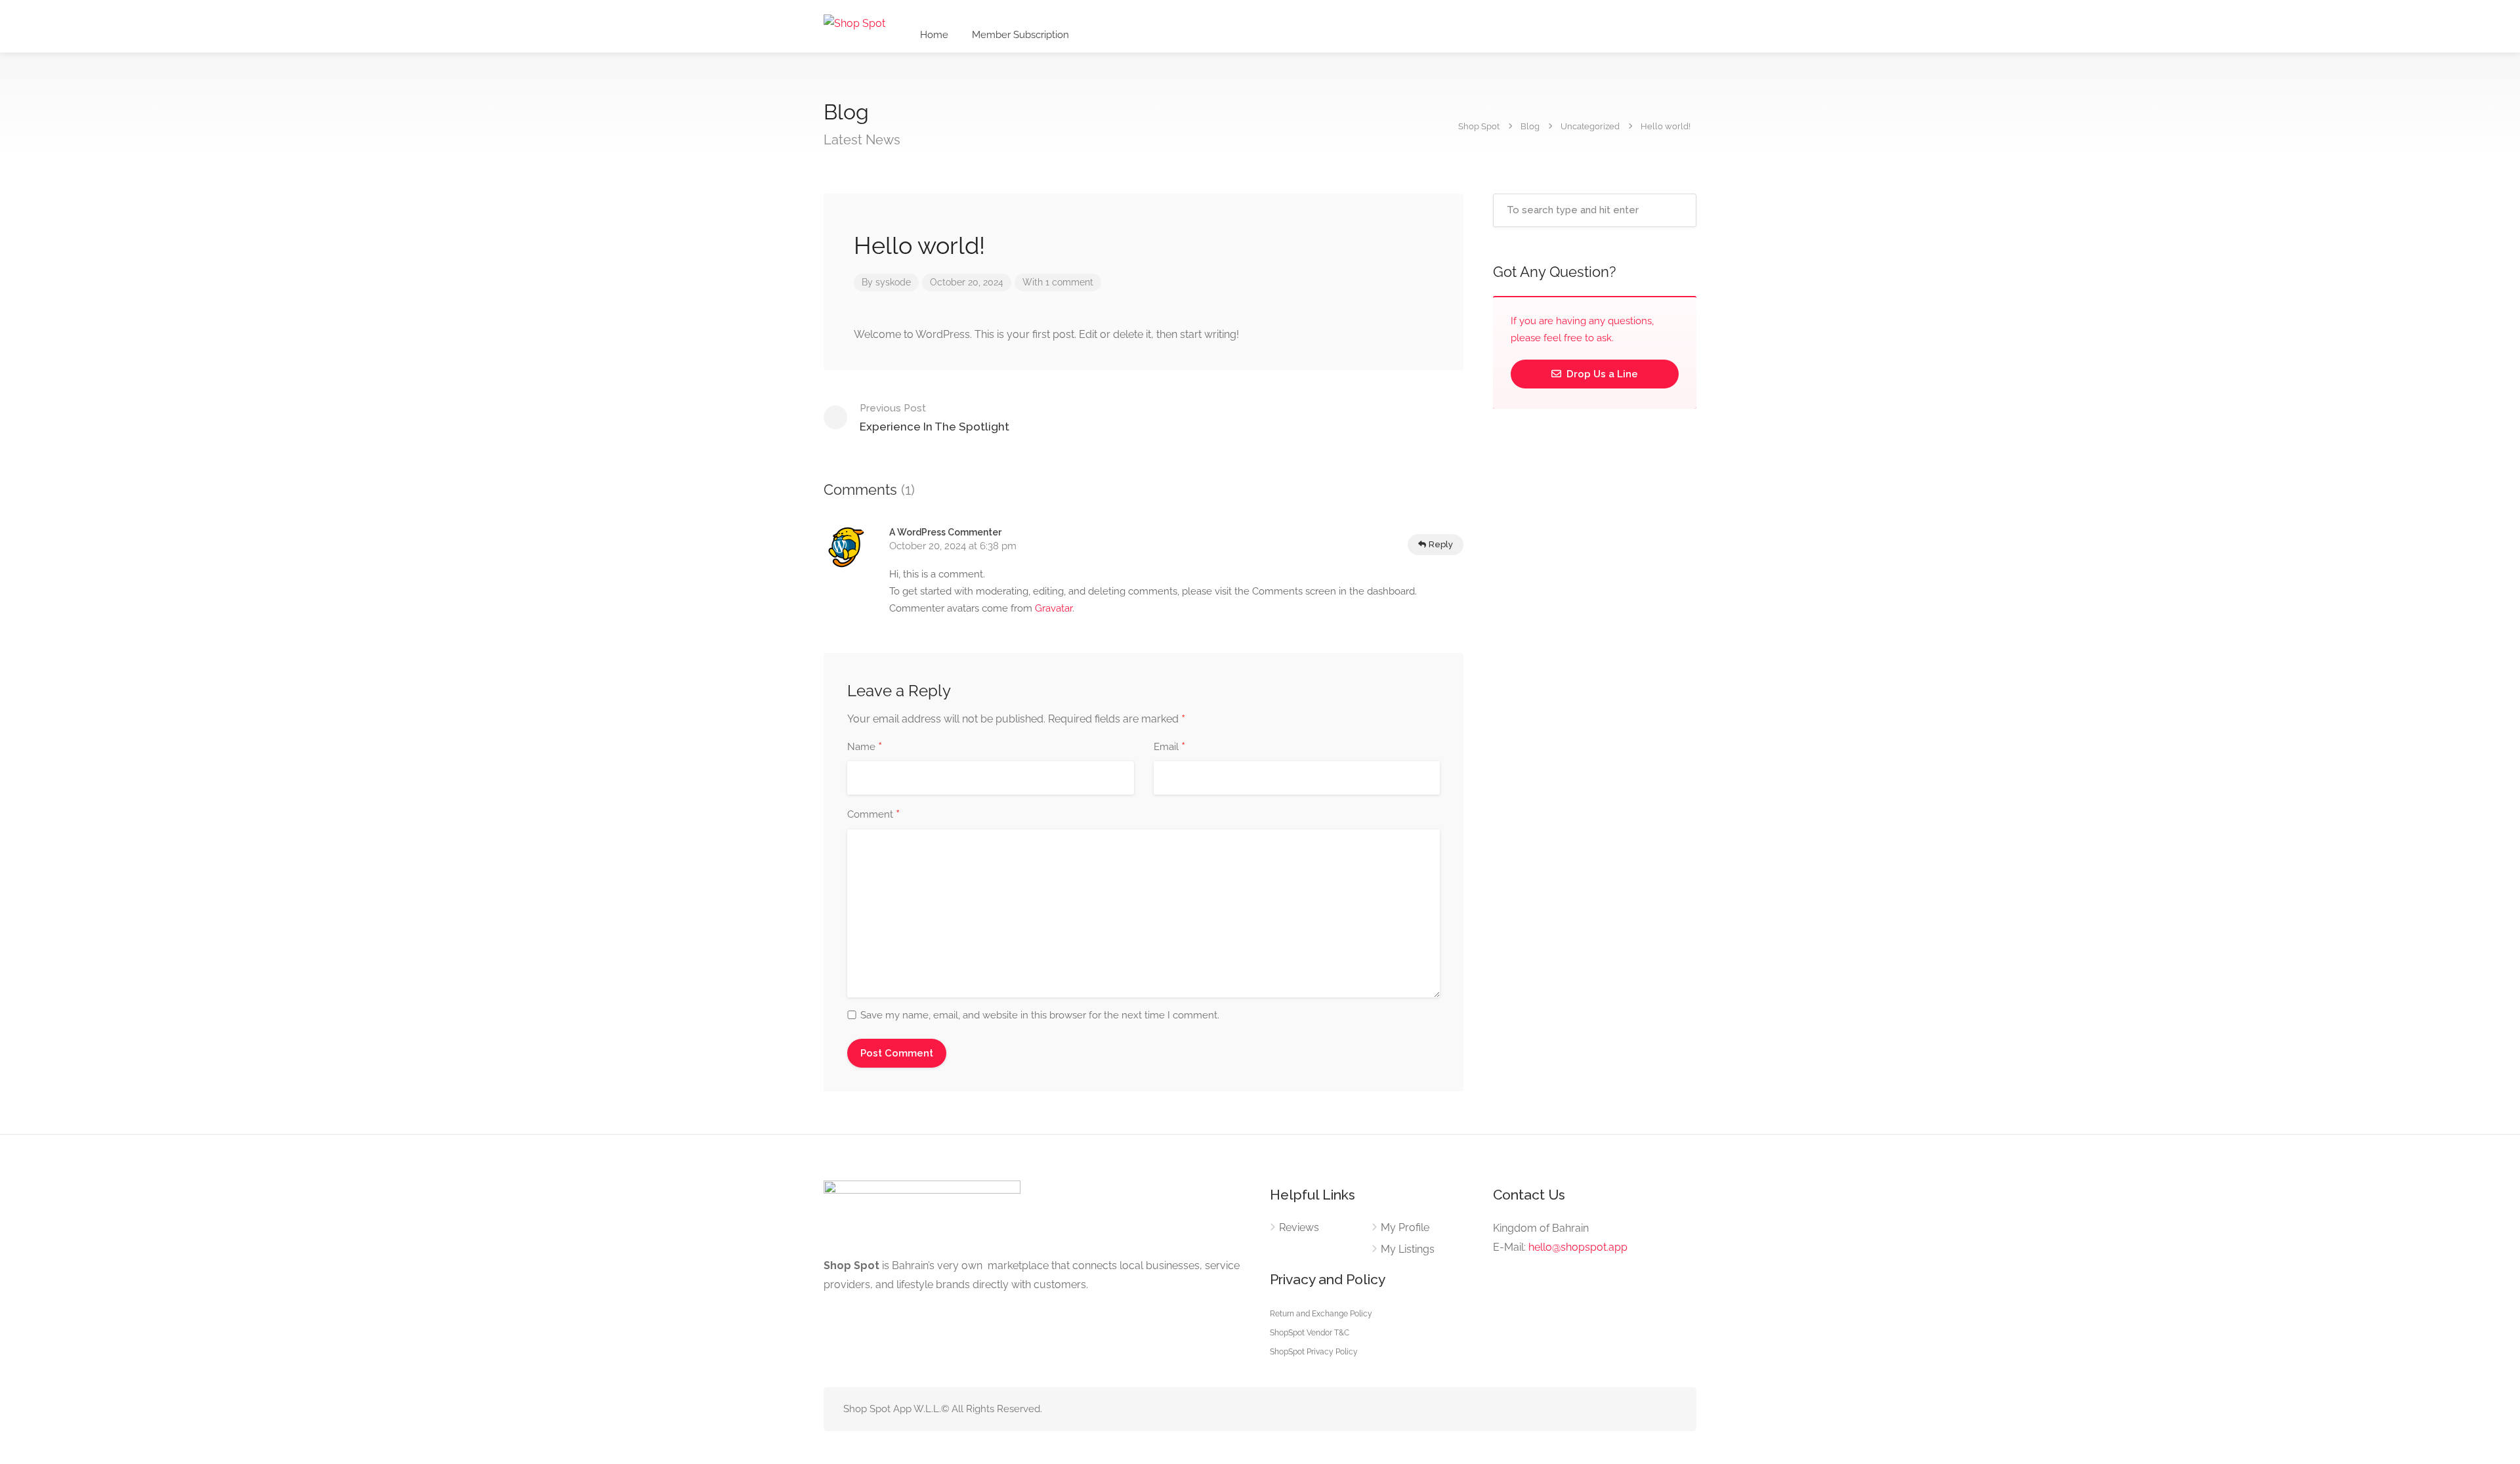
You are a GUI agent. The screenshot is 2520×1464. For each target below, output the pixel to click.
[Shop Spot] (854, 23)
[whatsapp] (1647, 1409)
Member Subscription (1020, 35)
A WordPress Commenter (945, 532)
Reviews (1299, 1227)
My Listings (1408, 1249)
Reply (1440, 544)
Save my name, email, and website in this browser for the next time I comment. (1040, 1015)
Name (865, 747)
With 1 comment (1058, 282)
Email (1169, 747)
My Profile (1405, 1227)
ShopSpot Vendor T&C (1310, 1333)
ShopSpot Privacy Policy (1314, 1352)
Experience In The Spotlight (934, 418)
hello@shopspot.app (1578, 1247)
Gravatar (1054, 608)
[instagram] (1669, 1409)
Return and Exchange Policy (1321, 1314)
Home (934, 35)
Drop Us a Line (1601, 374)
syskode (893, 282)
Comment (873, 815)
